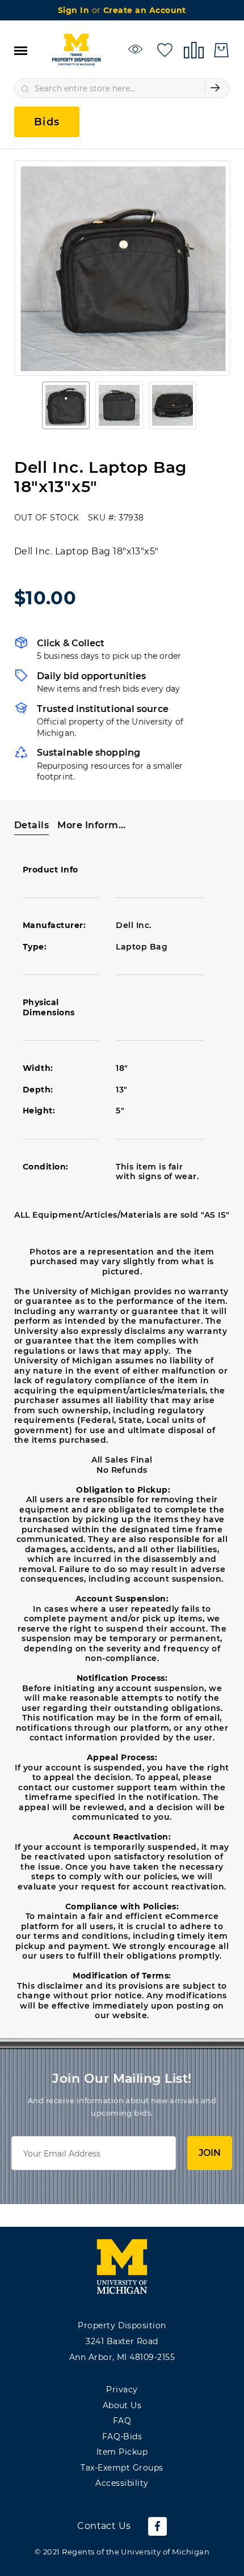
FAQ (122, 2421)
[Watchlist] (137, 49)
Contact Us (104, 2526)
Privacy (122, 2389)
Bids (47, 122)
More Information (93, 825)
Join (210, 2153)
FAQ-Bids (122, 2437)
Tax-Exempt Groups (122, 2468)
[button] (66, 405)
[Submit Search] (215, 88)
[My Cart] (221, 50)
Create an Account (145, 10)
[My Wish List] (165, 49)
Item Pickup (122, 2452)
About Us (122, 2405)
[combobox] (122, 88)
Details (31, 825)
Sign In (75, 10)
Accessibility (122, 2483)
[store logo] (76, 50)
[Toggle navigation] (21, 50)
